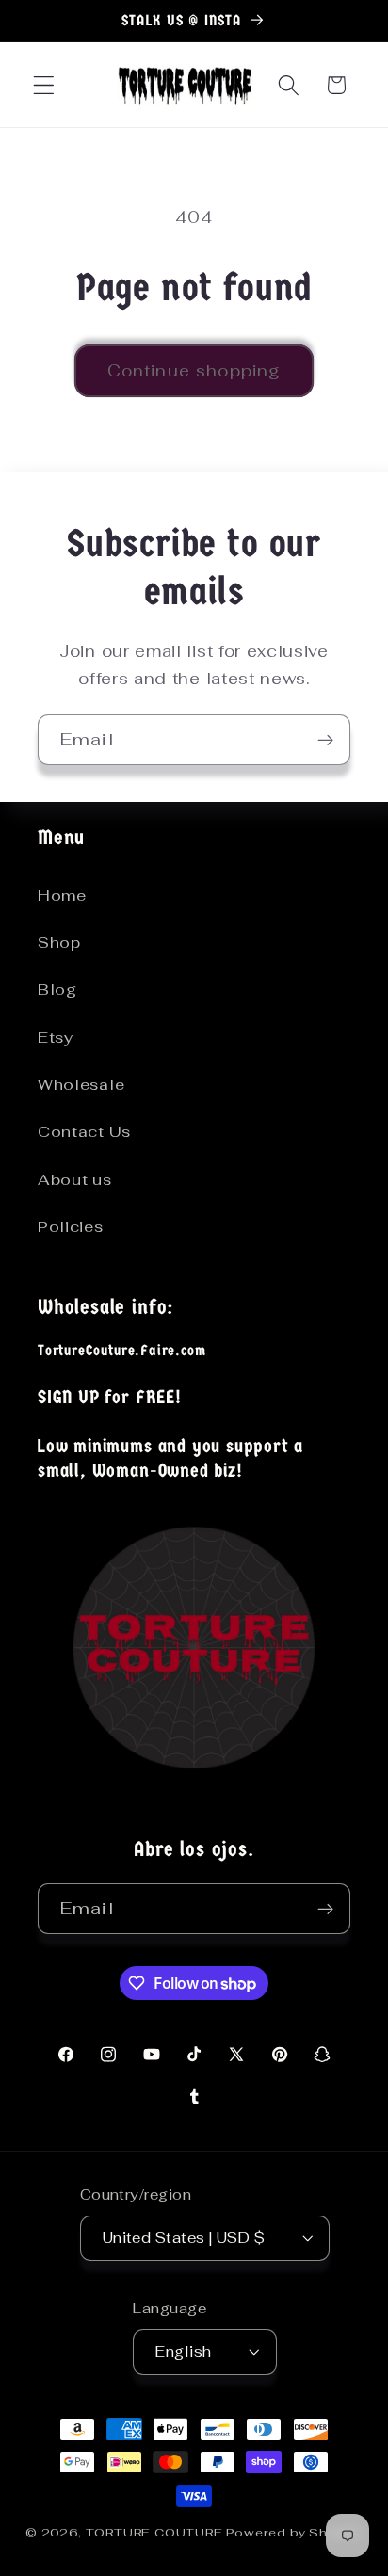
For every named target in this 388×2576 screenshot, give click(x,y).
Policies (71, 1227)
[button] (44, 85)
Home (62, 896)
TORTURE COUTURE (156, 2532)
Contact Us (84, 1132)
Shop (59, 943)
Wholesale (81, 1085)
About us (75, 1180)
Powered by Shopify (294, 2532)
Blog (57, 990)
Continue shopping (194, 371)
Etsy (56, 1038)
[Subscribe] (325, 740)
